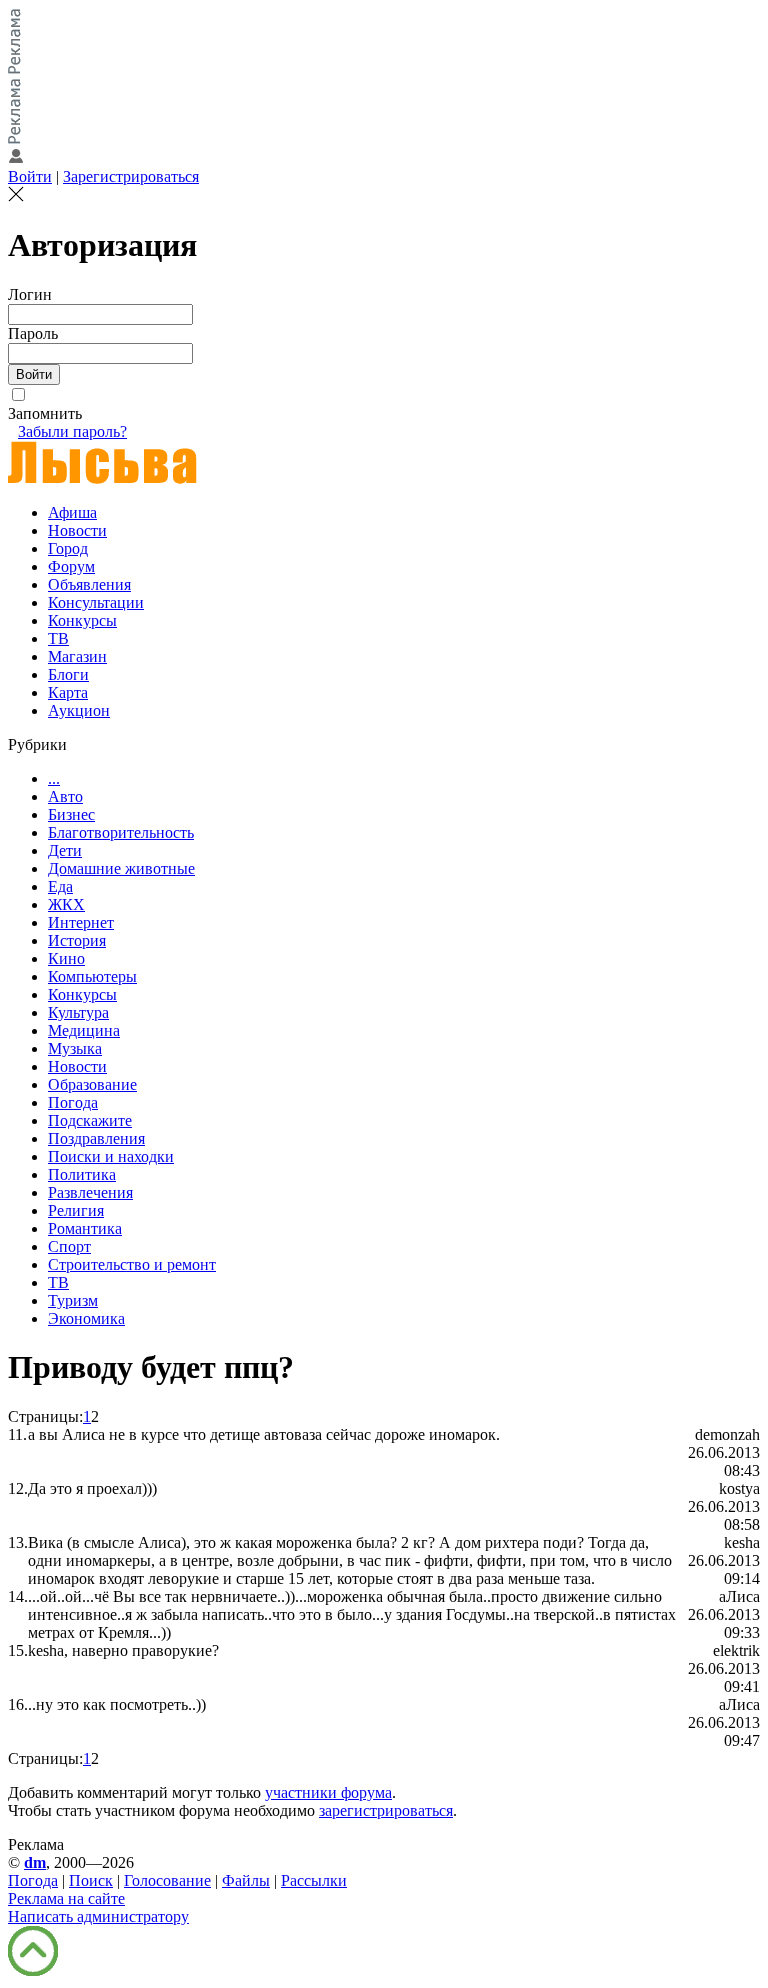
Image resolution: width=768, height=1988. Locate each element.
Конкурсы (82, 620)
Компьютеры (92, 976)
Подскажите (90, 1120)
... (54, 778)
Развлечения (90, 1192)
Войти (30, 176)
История (77, 940)
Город (68, 548)
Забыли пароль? (72, 431)
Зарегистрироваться (131, 176)
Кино (66, 958)
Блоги (68, 674)
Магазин (77, 656)
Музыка (75, 1048)
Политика (82, 1174)
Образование (92, 1084)
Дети (65, 850)
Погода (73, 1102)
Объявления (89, 584)
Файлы (246, 1880)
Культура (78, 1012)
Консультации (96, 602)
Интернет (81, 922)
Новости (77, 530)
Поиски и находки (111, 1156)
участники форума (328, 1792)
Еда (60, 886)
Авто (65, 796)
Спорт (69, 1246)
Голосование (167, 1880)
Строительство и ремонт (132, 1264)
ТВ (58, 638)
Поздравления (96, 1138)
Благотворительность (121, 832)
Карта (68, 692)
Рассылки (314, 1880)
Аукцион (79, 710)
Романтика (85, 1228)
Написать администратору (98, 1916)
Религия (76, 1210)
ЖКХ (66, 904)
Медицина (84, 1030)
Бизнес (71, 814)
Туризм (73, 1300)
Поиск (91, 1880)
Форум (71, 566)
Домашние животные (121, 868)
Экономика (86, 1318)
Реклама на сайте (66, 1898)
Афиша (72, 512)
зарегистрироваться (386, 1810)
